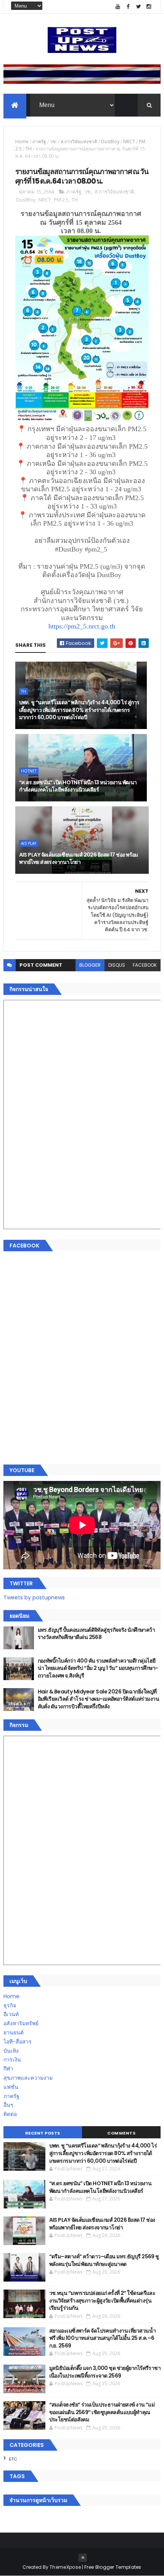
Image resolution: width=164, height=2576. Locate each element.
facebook (145, 965)
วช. (53, 142)
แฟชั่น (11, 2087)
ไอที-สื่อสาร (18, 2042)
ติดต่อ (10, 2114)
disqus (117, 965)
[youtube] (118, 7)
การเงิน (12, 2060)
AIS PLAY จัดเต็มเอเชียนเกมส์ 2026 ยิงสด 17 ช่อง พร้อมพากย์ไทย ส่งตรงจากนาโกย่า (79, 859)
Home (22, 142)
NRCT (129, 142)
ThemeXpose (65, 2567)
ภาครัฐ (39, 142)
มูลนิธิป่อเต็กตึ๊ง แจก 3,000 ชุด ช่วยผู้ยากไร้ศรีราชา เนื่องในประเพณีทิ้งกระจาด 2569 (105, 2372)
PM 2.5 (61, 200)
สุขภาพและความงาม (28, 2078)
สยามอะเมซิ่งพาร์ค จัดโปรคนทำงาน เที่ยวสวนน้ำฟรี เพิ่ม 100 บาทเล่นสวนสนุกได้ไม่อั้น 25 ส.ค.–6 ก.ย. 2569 (102, 2338)
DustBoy (110, 142)
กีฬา (8, 2069)
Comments (121, 2133)
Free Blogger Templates (113, 2567)
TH (29, 149)
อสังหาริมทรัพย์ (21, 2023)
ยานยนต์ (14, 2032)
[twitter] (138, 7)
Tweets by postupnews (34, 1597)
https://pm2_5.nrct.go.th (82, 626)
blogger (90, 965)
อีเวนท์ (11, 2014)
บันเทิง (11, 2051)
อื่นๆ (8, 2105)
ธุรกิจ (10, 2005)
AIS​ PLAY (29, 843)
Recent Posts (43, 2133)
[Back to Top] (83, 2558)
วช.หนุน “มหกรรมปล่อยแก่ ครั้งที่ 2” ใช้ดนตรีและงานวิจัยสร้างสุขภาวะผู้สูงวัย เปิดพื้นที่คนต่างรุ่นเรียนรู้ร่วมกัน (102, 2300)
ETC (13, 2459)
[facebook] (128, 7)
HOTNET (29, 771)
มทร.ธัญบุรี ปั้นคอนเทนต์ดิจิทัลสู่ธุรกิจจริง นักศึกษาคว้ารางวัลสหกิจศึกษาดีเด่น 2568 (96, 1634)
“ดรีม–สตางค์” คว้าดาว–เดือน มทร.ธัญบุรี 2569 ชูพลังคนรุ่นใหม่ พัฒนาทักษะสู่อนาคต (104, 2260)
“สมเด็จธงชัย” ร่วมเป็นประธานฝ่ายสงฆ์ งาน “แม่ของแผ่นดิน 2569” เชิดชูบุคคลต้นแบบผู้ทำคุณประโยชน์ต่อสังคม (102, 2412)
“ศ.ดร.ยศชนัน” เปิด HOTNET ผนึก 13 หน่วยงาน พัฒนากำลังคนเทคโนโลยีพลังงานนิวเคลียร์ (78, 786)
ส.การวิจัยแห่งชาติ (79, 142)
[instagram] (149, 7)
